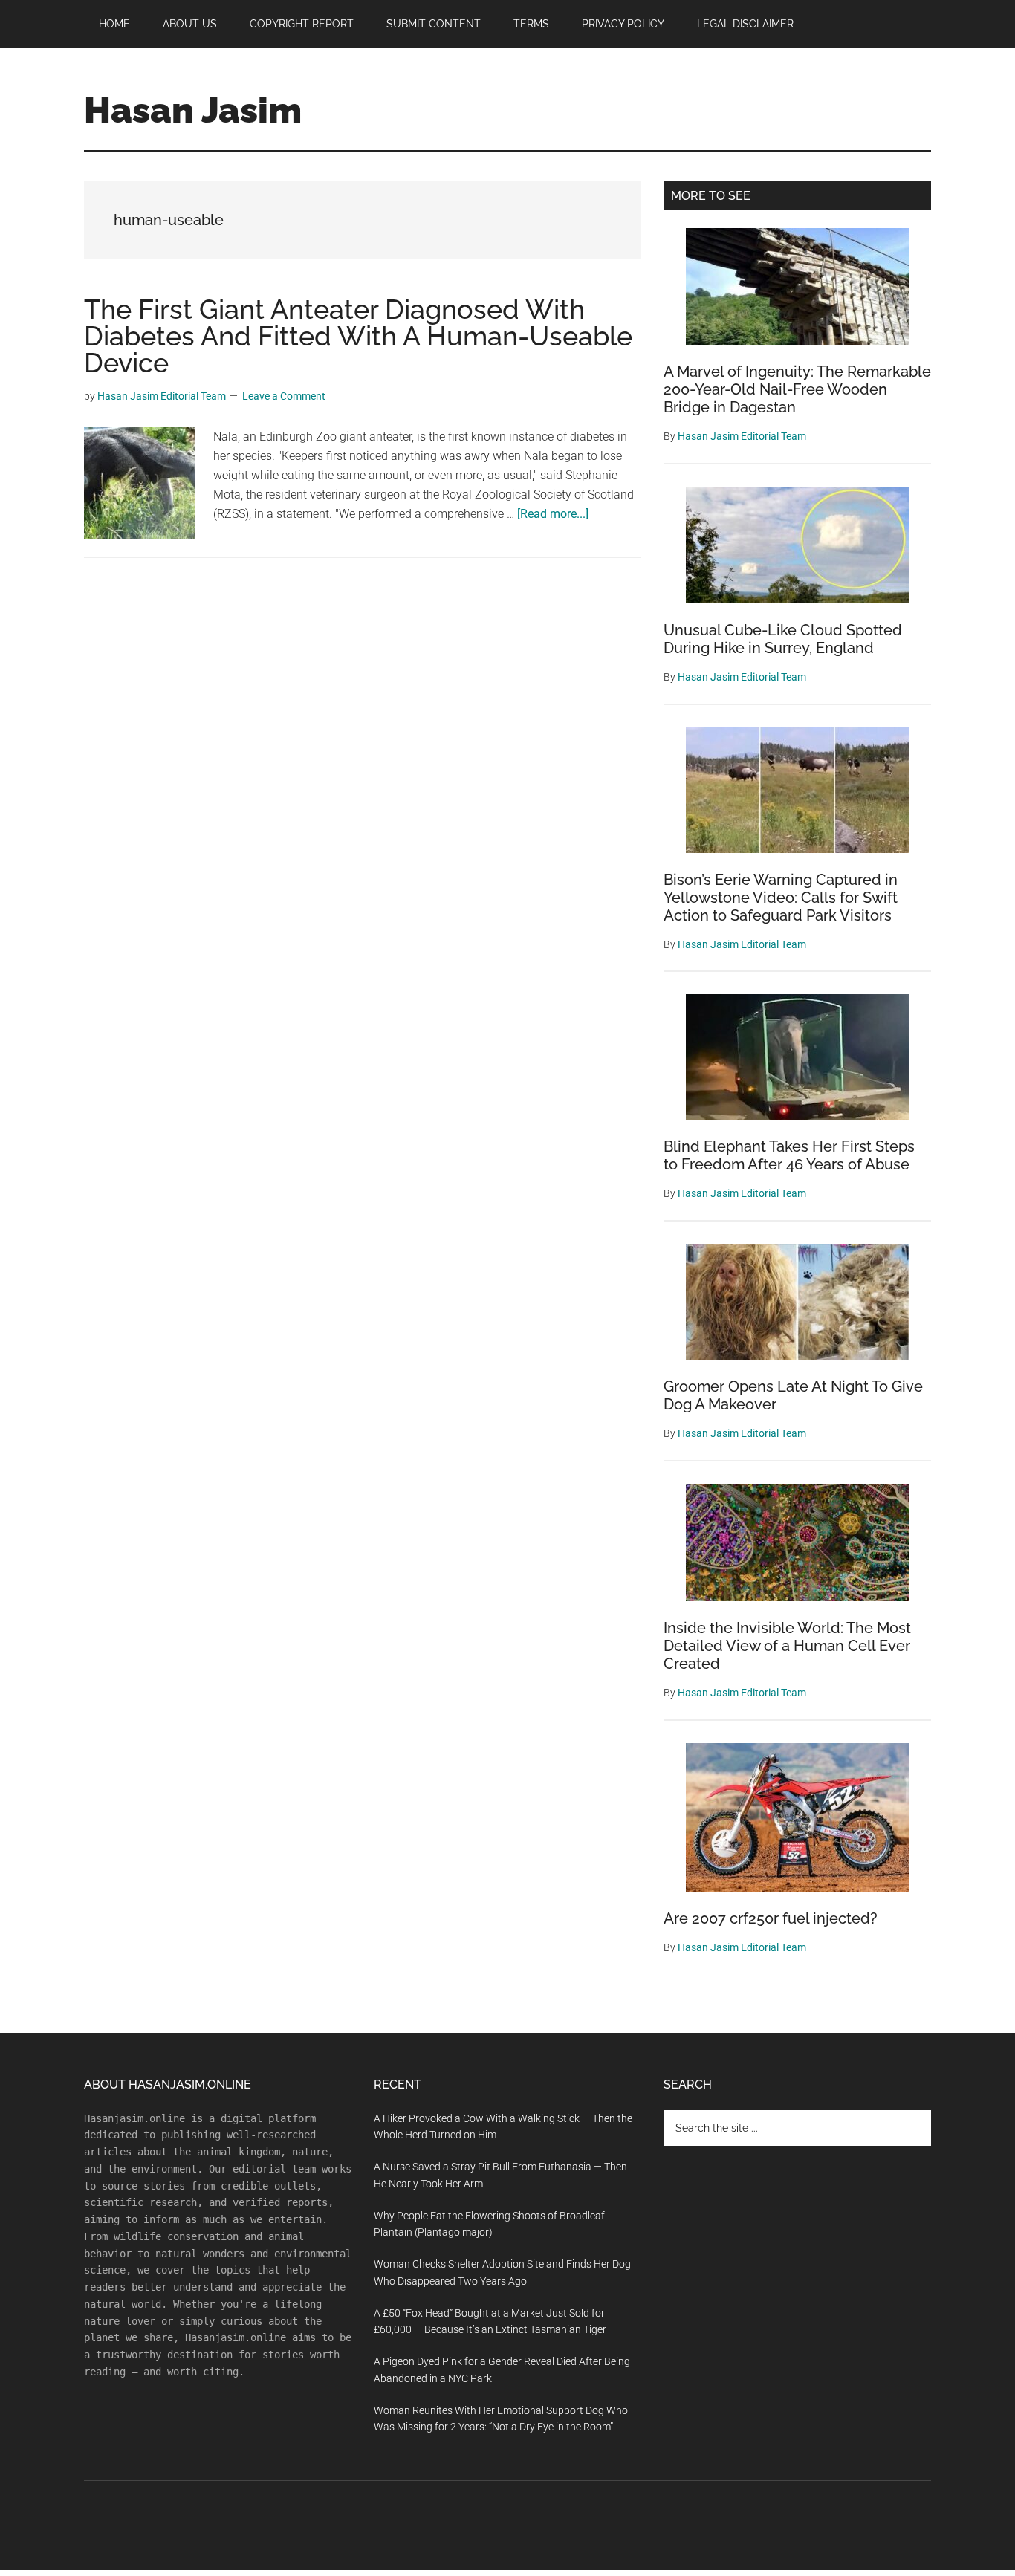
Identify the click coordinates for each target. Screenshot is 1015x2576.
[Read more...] (553, 514)
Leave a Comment (284, 396)
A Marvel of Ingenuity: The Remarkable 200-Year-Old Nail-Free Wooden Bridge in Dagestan (797, 389)
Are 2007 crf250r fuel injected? (771, 1918)
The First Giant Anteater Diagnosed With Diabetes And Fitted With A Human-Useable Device (358, 336)
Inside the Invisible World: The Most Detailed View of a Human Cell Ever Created (787, 1646)
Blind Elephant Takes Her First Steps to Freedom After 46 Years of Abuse (789, 1155)
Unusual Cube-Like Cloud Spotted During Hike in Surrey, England (783, 639)
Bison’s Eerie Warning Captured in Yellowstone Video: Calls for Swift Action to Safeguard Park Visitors (781, 898)
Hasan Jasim (193, 110)
